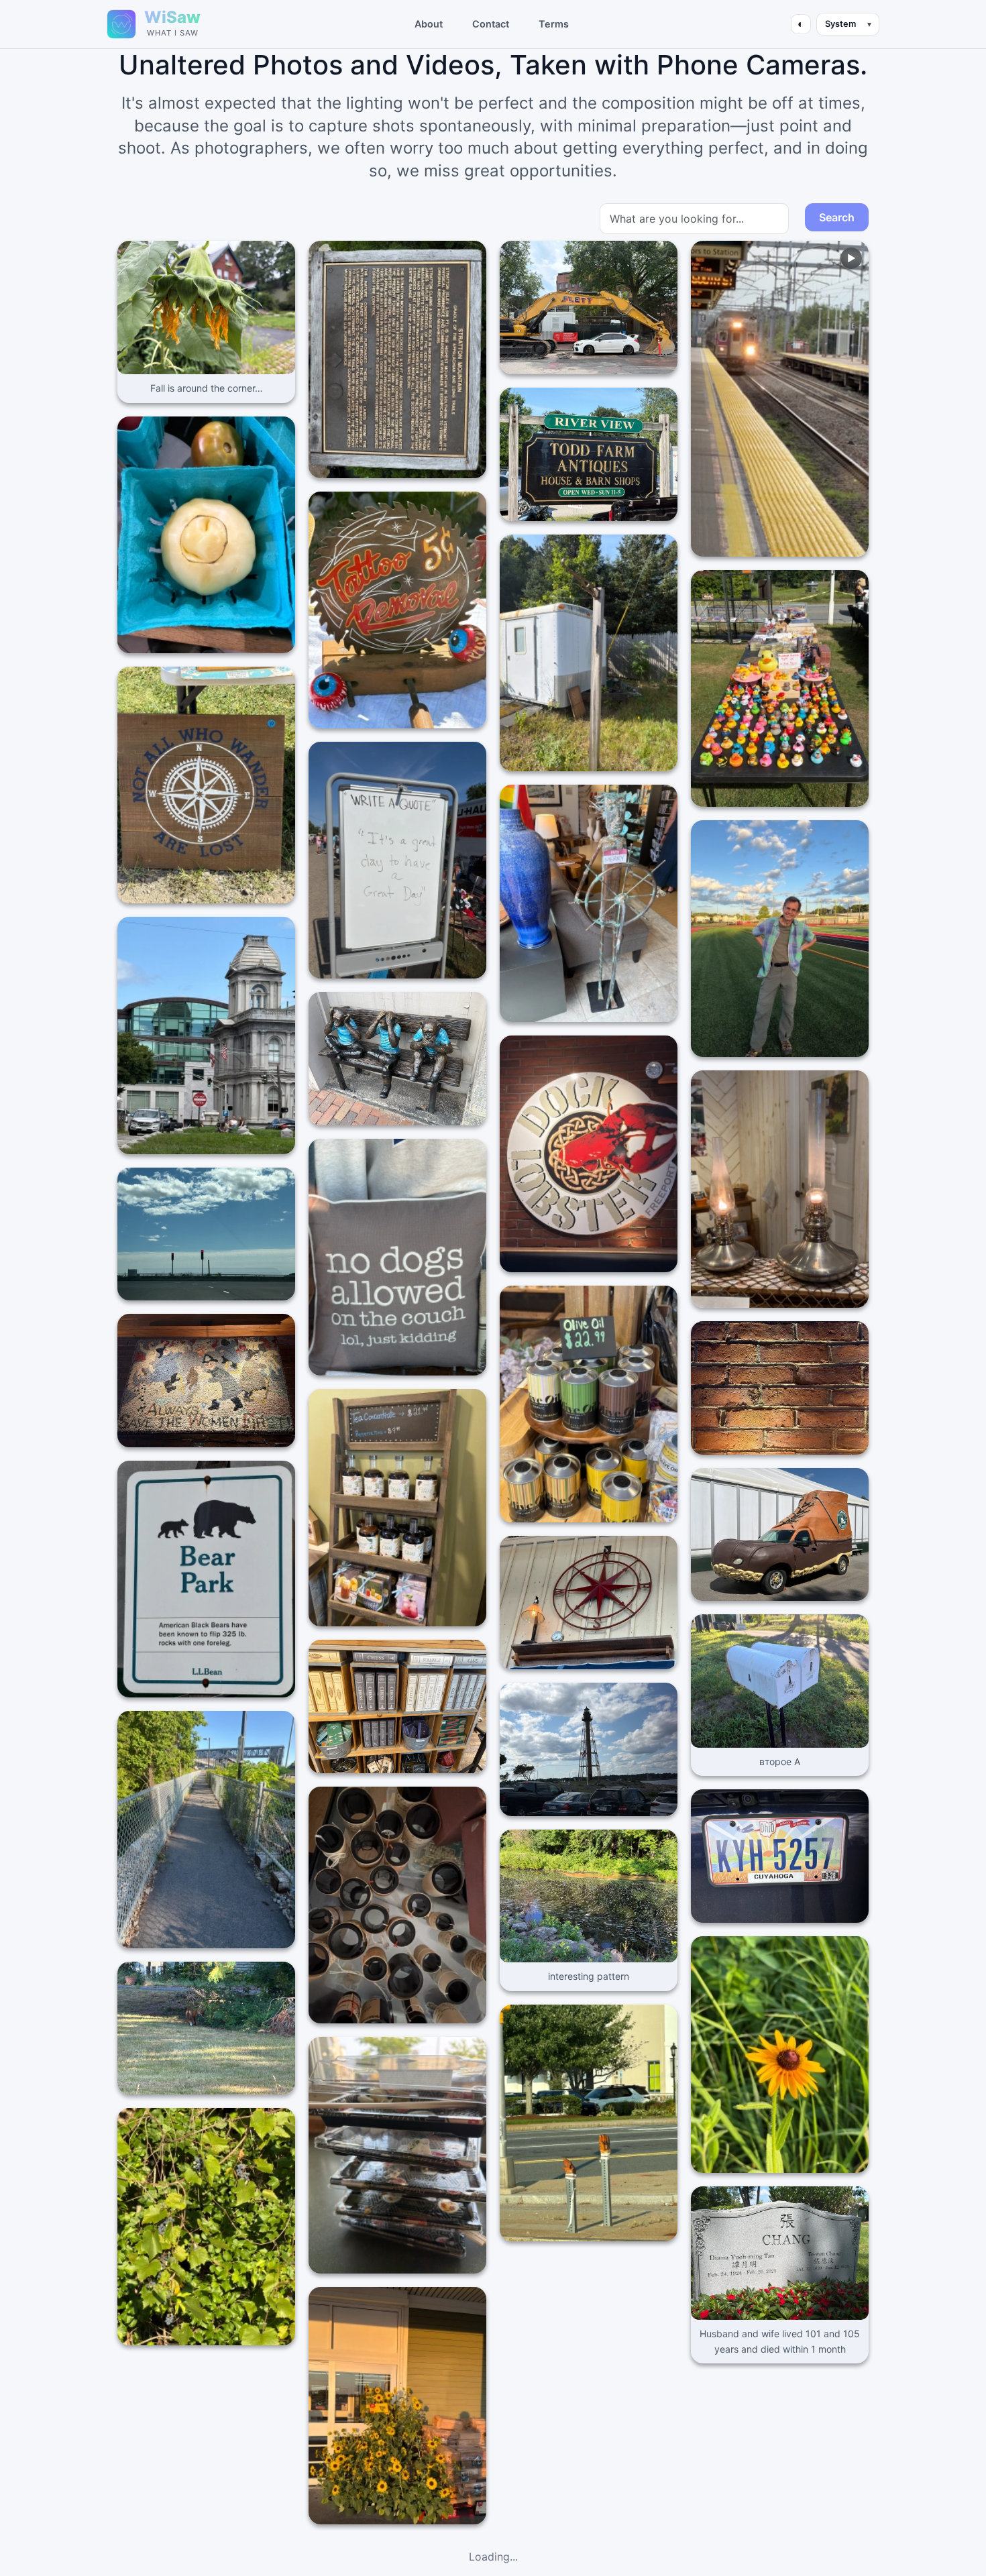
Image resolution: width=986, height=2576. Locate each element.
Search (837, 217)
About (429, 24)
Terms (554, 24)
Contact (491, 24)
